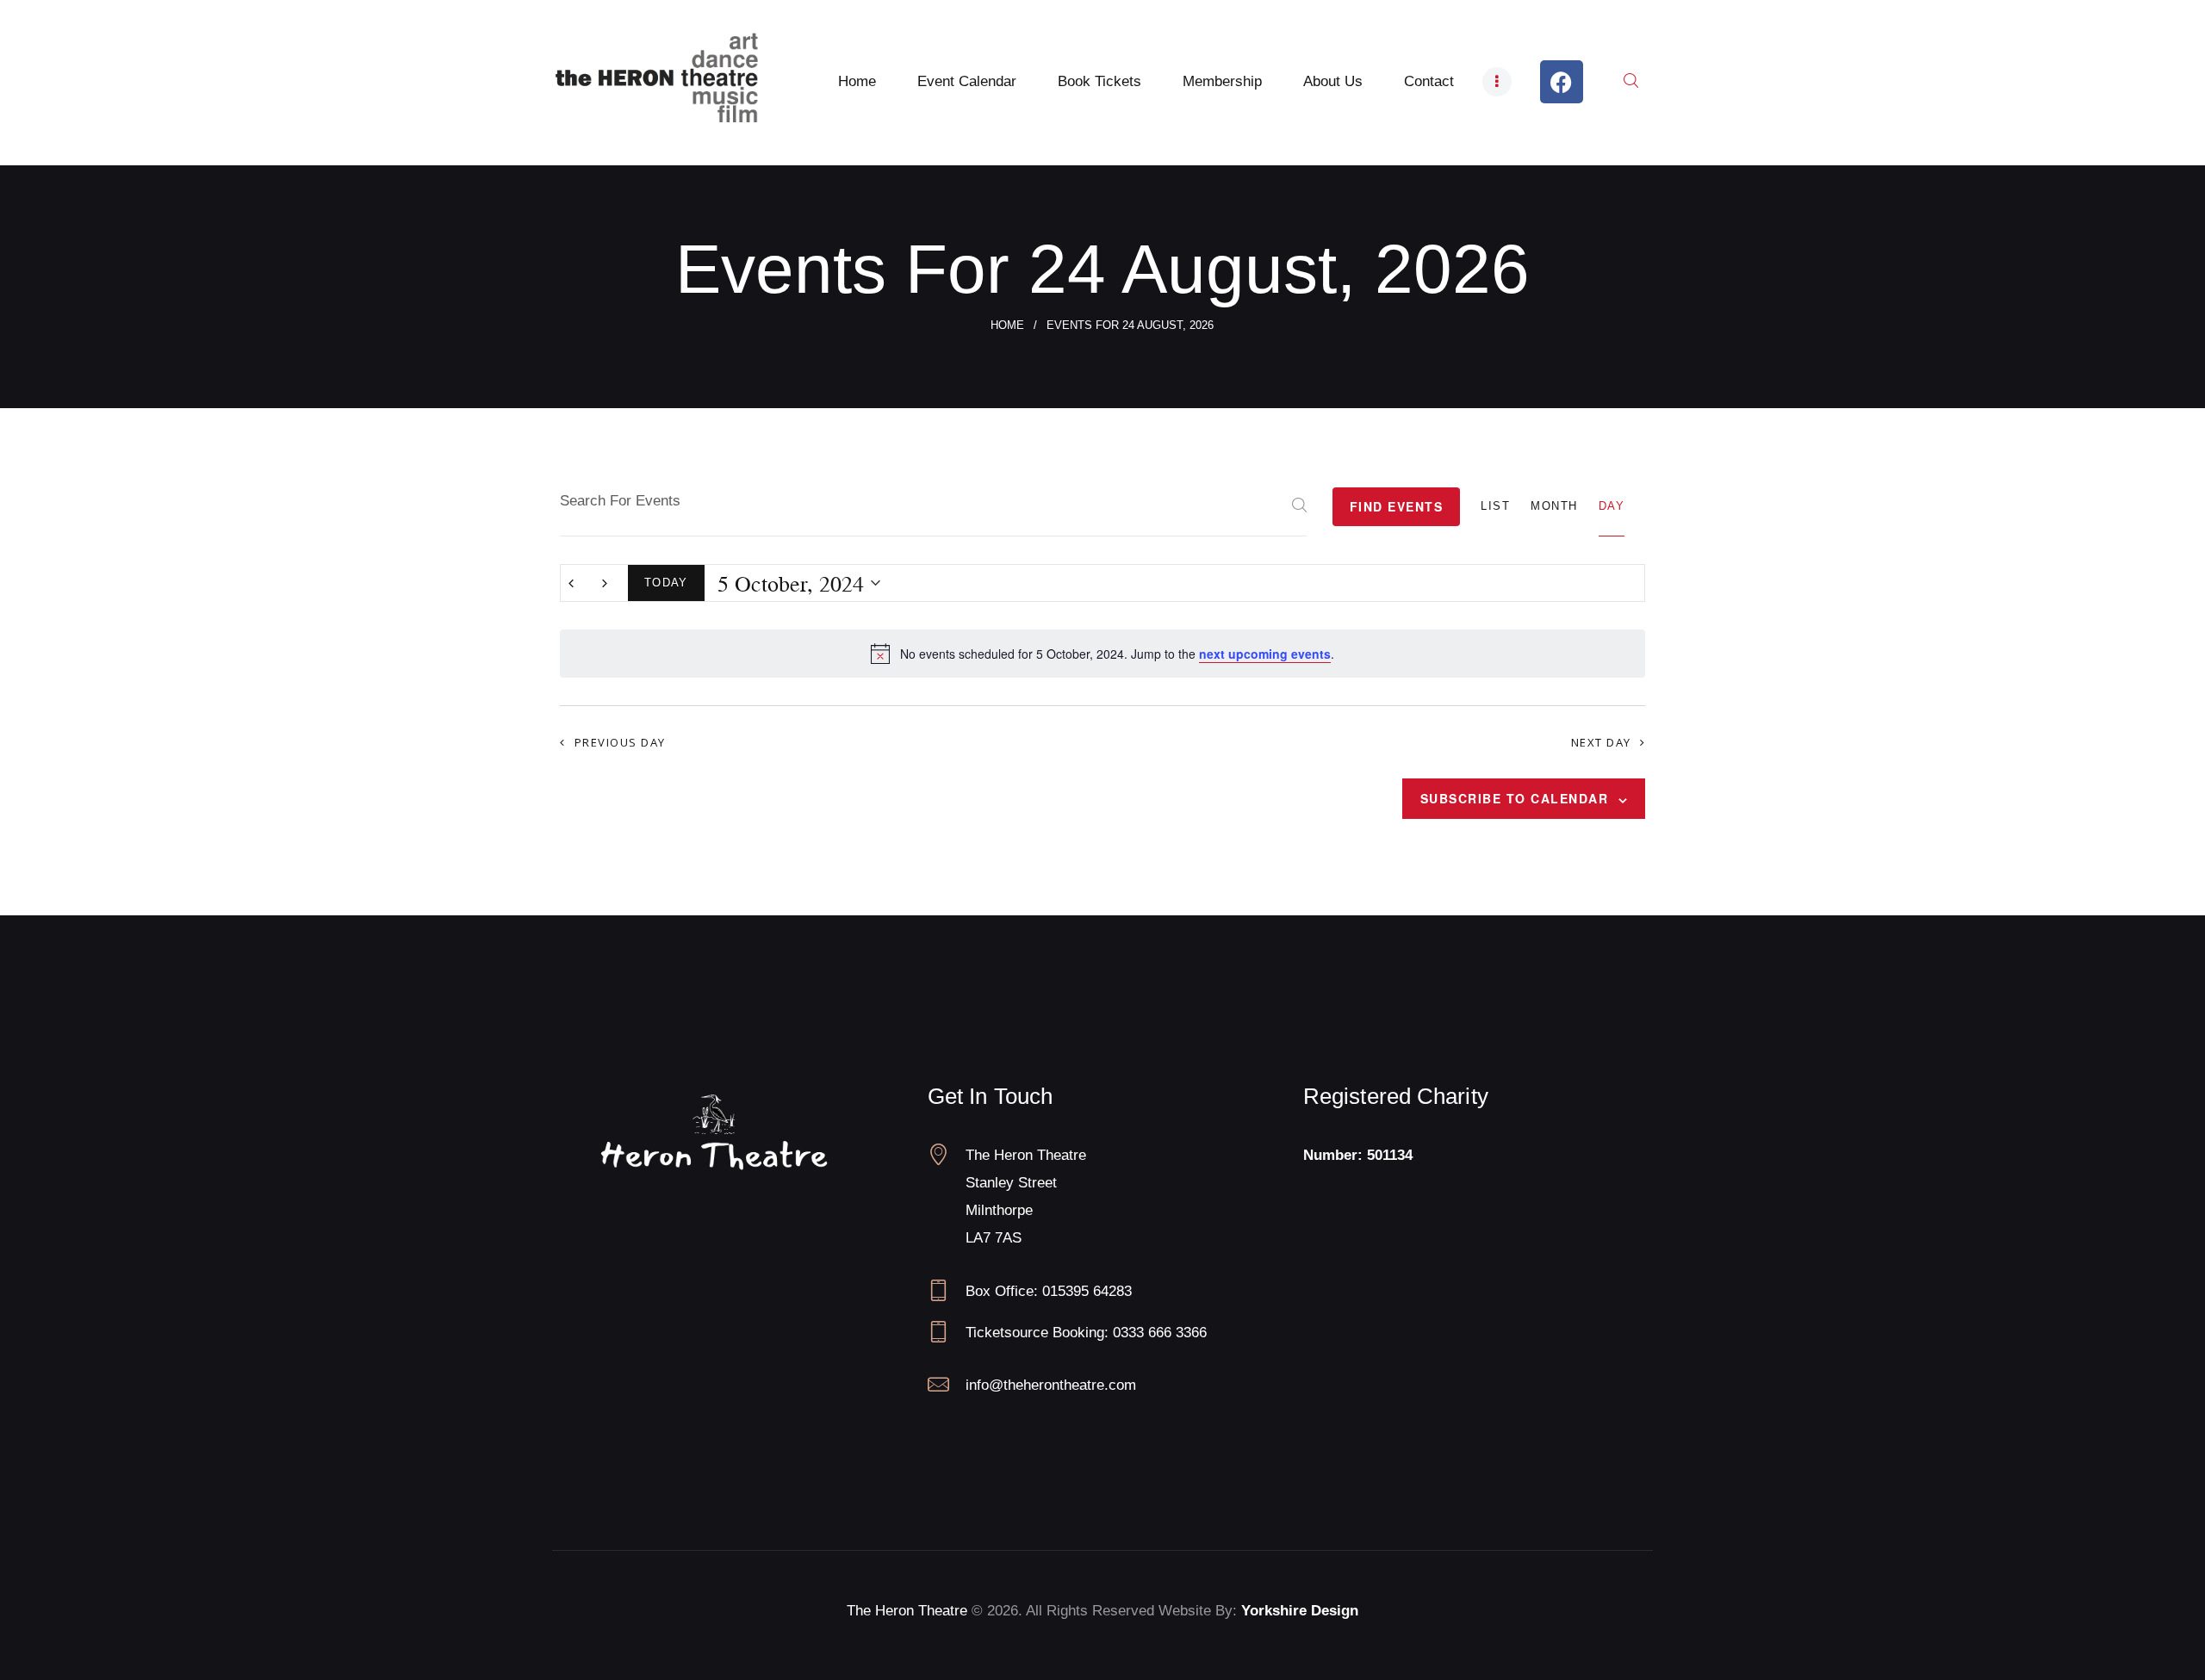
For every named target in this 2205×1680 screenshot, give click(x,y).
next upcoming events (1265, 654)
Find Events (1397, 506)
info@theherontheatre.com (1051, 1385)
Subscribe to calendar (1515, 798)
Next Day (1601, 742)
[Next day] (605, 583)
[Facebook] (1562, 82)
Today (666, 583)
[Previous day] (571, 583)
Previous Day (620, 742)
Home (1007, 325)
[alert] (1102, 654)
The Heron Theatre (907, 1611)
